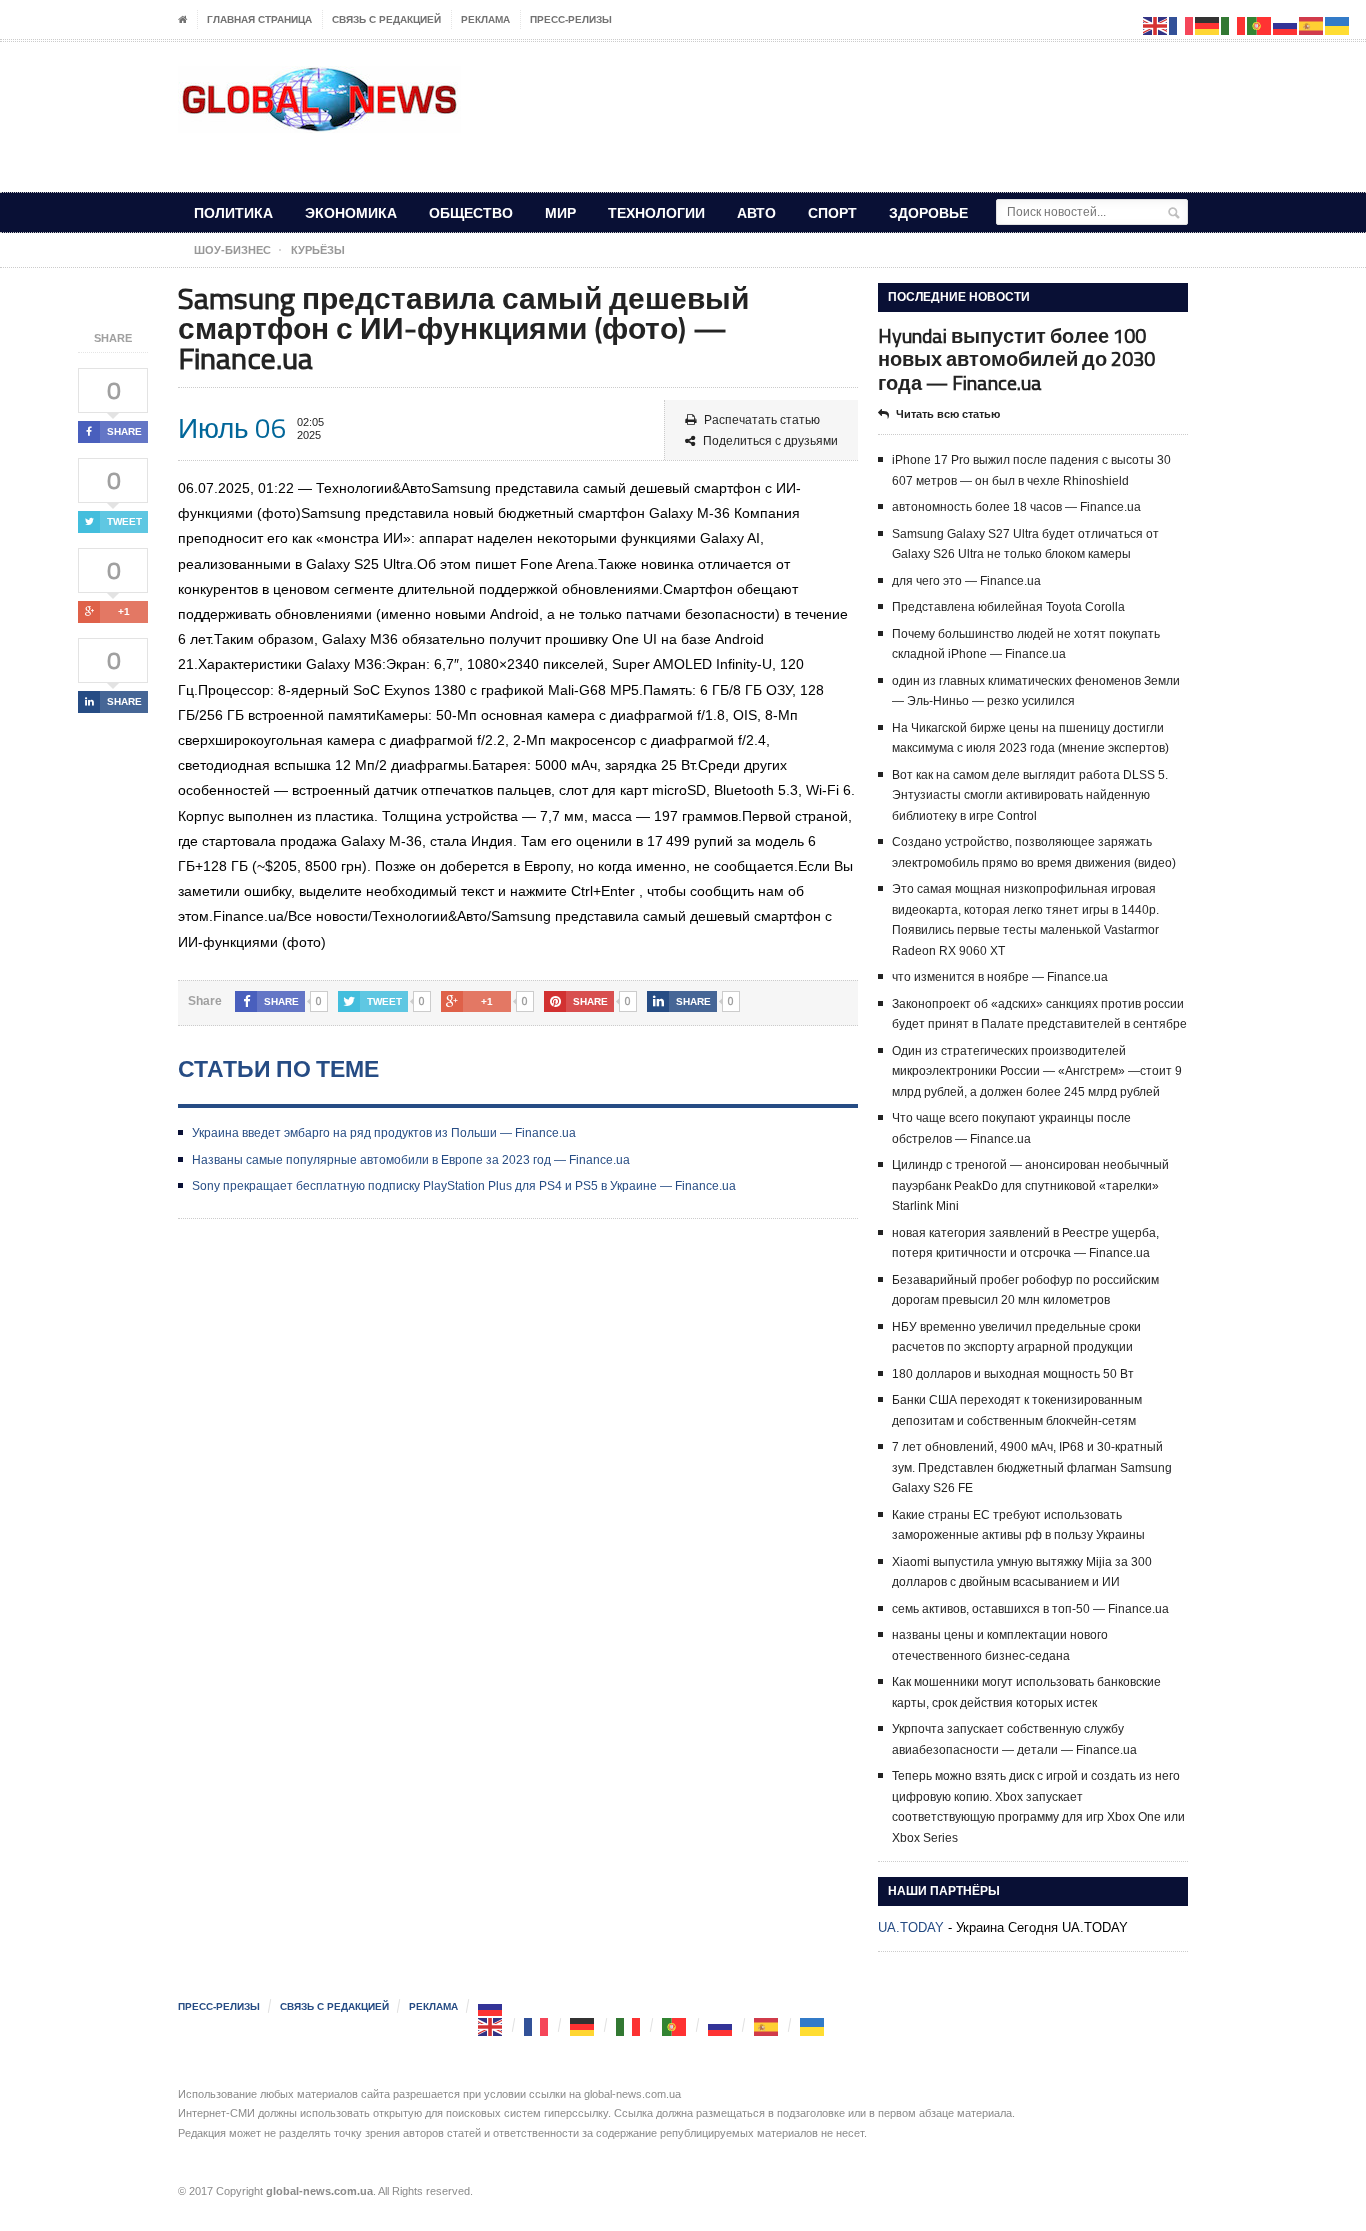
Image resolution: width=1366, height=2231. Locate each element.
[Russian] (491, 2006)
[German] (583, 2025)
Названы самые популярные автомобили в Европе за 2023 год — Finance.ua (411, 1160)
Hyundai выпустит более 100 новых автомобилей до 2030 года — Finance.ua (1016, 358)
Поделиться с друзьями (770, 441)
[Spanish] (767, 2025)
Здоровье (928, 212)
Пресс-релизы (571, 19)
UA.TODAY (911, 1927)
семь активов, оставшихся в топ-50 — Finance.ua (1030, 1609)
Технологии (656, 212)
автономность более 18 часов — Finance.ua (1016, 507)
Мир (560, 212)
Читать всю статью (948, 414)
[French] (537, 2025)
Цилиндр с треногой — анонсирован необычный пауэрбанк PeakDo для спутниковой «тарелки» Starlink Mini (1030, 1185)
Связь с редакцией (386, 19)
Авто (756, 212)
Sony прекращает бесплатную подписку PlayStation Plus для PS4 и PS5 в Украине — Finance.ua (464, 1186)
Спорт (832, 212)
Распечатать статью (762, 420)
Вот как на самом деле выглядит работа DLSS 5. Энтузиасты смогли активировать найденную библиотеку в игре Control (1030, 795)
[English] (491, 2025)
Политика (233, 212)
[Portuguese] (675, 2025)
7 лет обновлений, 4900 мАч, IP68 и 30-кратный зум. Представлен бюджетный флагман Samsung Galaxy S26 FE (1032, 1467)
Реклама (485, 19)
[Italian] (629, 2025)
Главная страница (259, 19)
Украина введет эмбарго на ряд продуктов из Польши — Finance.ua (384, 1133)
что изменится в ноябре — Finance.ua (1000, 977)
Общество (471, 212)
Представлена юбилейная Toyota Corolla (1008, 607)
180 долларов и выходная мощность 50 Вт (1013, 1374)
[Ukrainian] (813, 2025)
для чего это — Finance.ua (966, 581)
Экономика (351, 212)
